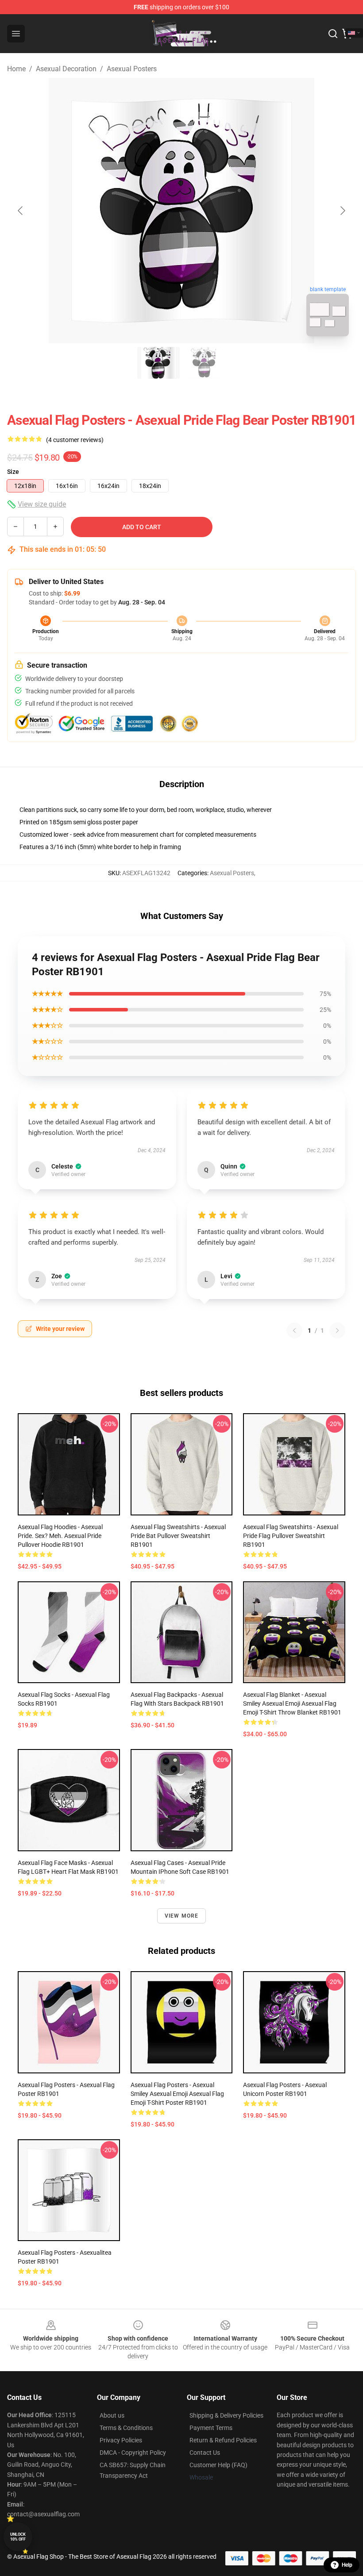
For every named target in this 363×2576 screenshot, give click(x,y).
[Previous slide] (21, 211)
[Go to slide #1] (158, 363)
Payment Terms (211, 2428)
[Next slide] (342, 211)
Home (16, 69)
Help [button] (347, 2565)
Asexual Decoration (66, 69)
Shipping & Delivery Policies (226, 2415)
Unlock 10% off (18, 2537)
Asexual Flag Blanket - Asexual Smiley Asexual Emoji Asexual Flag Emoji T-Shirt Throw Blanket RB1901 (292, 1703)
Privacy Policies (121, 2440)
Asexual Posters (132, 69)
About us (112, 2415)
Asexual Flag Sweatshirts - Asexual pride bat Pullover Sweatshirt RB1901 (178, 1536)
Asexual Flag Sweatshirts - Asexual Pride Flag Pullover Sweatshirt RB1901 (291, 1536)
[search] (333, 34)
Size (13, 472)
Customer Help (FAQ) (218, 2465)
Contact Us (205, 2453)
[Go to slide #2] (205, 363)
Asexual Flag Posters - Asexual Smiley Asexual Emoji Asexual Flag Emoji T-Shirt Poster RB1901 (177, 2094)
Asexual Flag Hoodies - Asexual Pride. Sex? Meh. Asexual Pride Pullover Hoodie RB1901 (60, 1536)
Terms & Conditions (126, 2428)
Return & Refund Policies (223, 2440)
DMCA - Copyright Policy (133, 2453)
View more (182, 1916)
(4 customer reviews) (75, 440)
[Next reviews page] (337, 1330)
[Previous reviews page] (294, 1330)
